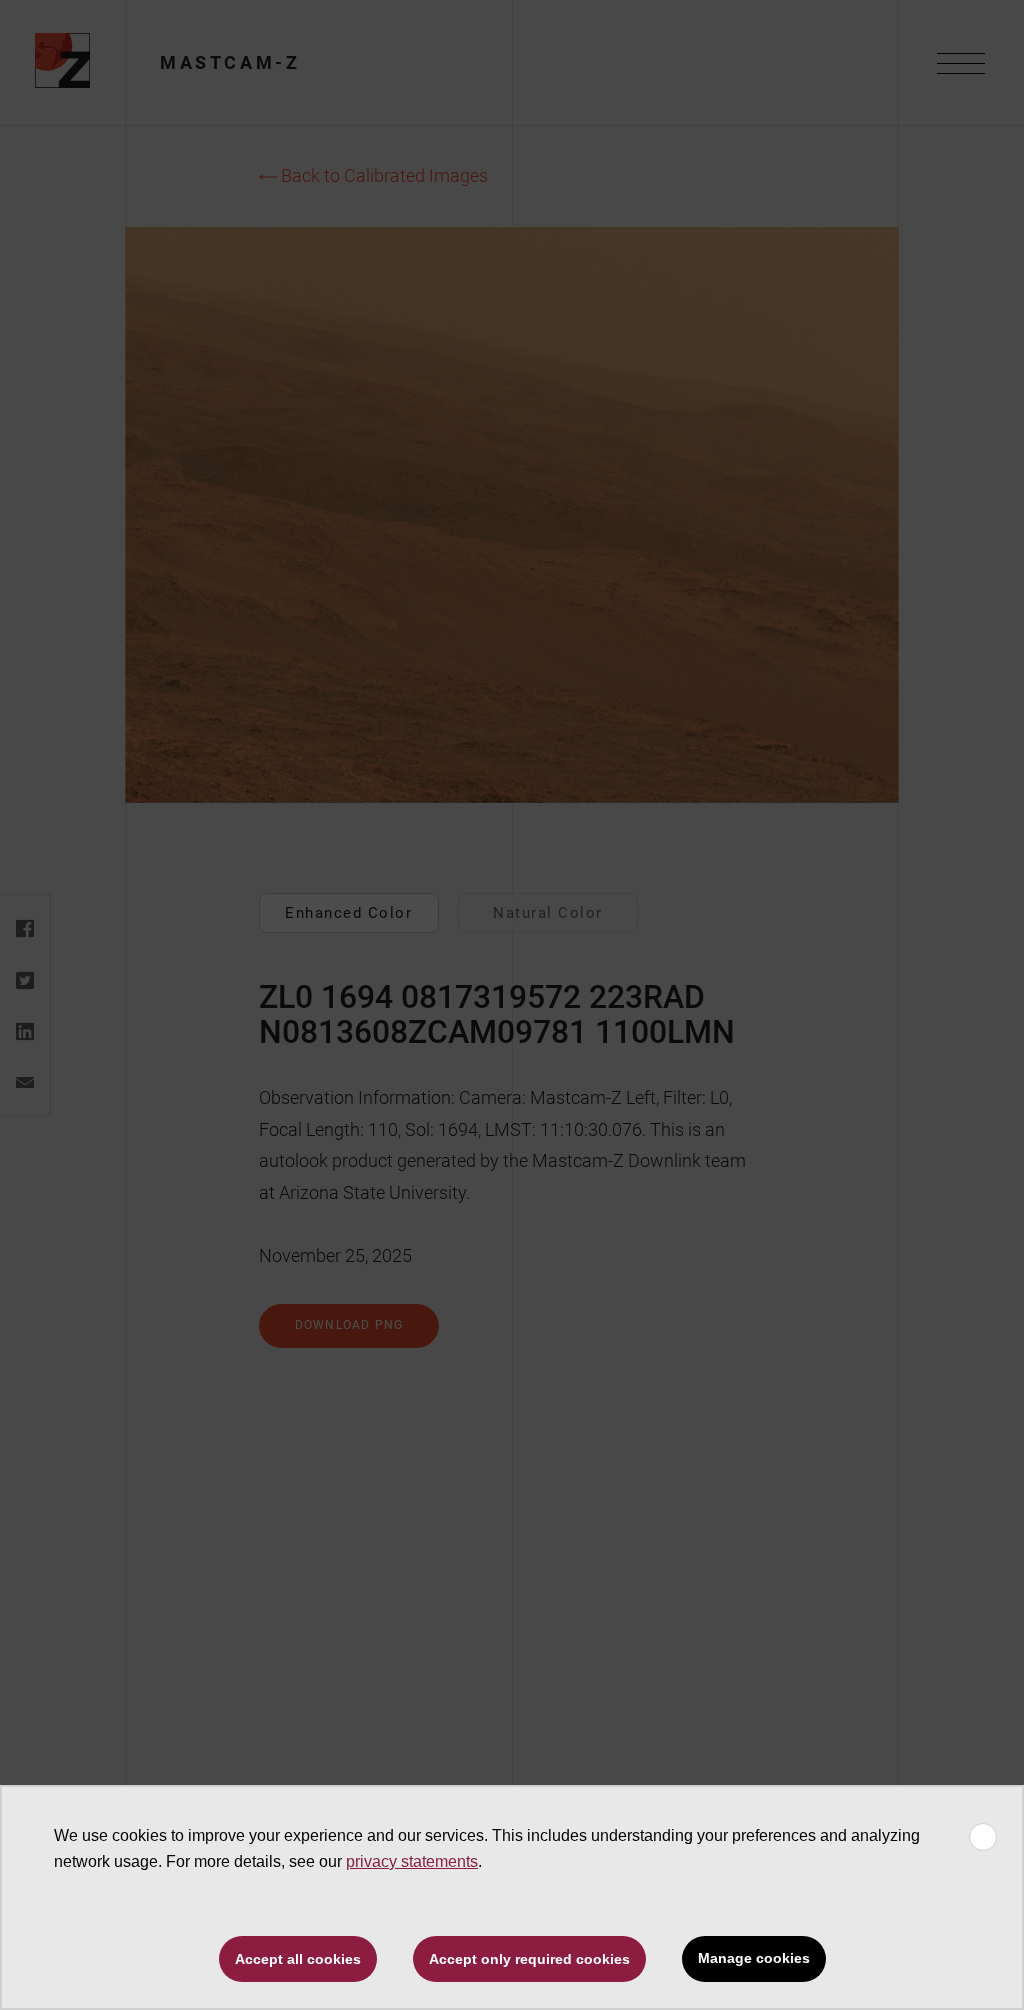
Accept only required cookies (529, 1959)
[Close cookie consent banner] (983, 1837)
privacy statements (412, 1861)
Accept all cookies (298, 1959)
